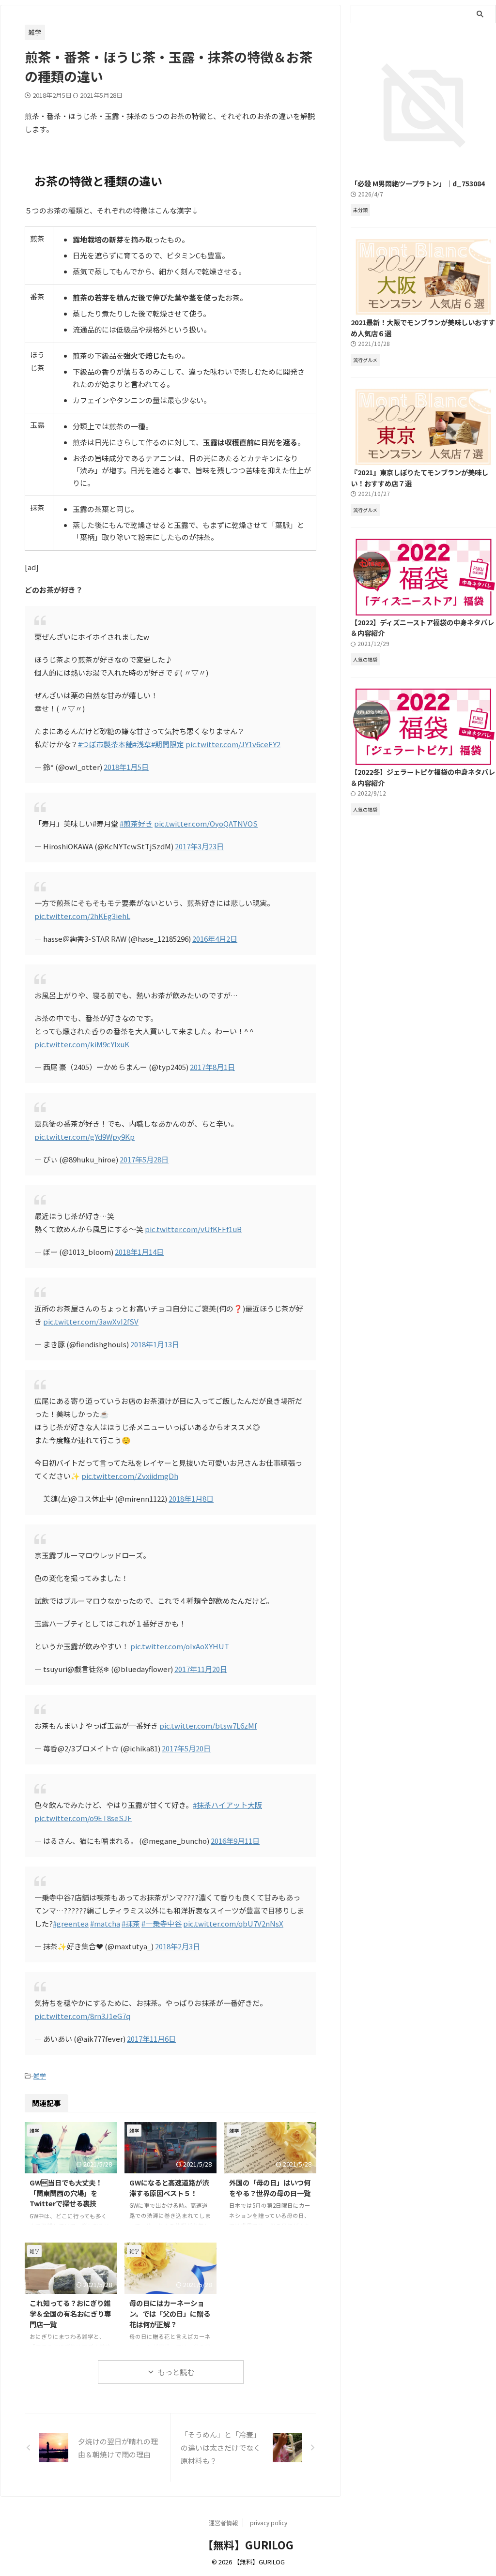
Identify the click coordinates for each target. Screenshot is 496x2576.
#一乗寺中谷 (162, 1923)
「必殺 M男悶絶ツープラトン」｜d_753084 (418, 183)
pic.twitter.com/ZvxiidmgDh (130, 1476)
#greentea (71, 1923)
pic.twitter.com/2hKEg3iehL (82, 916)
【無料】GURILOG (248, 2545)
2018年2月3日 (178, 1946)
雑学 (40, 2076)
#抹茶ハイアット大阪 (227, 1805)
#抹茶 (131, 1923)
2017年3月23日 (199, 846)
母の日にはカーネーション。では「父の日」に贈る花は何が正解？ (170, 2313)
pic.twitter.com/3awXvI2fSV (91, 1321)
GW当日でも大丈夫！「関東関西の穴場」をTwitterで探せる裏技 (66, 2193)
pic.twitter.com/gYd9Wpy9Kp (85, 1137)
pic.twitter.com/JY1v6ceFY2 (233, 744)
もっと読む (176, 2372)
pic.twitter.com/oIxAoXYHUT (180, 1646)
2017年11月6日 (151, 2039)
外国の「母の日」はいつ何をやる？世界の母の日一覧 (270, 2188)
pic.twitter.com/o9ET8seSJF (83, 1818)
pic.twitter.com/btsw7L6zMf (208, 1725)
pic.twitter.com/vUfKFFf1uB (193, 1229)
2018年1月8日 (191, 1499)
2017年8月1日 (212, 1067)
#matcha (105, 1923)
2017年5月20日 (186, 1748)
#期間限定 (168, 744)
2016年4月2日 (215, 939)
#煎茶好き (136, 823)
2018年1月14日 (139, 1252)
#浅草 (142, 744)
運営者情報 (223, 2523)
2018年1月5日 (126, 767)
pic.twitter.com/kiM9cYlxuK (82, 1044)
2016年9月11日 (235, 1841)
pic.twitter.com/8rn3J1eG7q (82, 2016)
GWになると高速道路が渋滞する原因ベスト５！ (169, 2188)
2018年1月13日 (155, 1344)
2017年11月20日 (201, 1669)
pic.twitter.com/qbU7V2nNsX (233, 1923)
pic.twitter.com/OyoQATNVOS (206, 823)
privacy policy (269, 2523)
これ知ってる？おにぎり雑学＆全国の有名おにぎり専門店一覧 (70, 2313)
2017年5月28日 (144, 1159)
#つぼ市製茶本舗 (105, 744)
